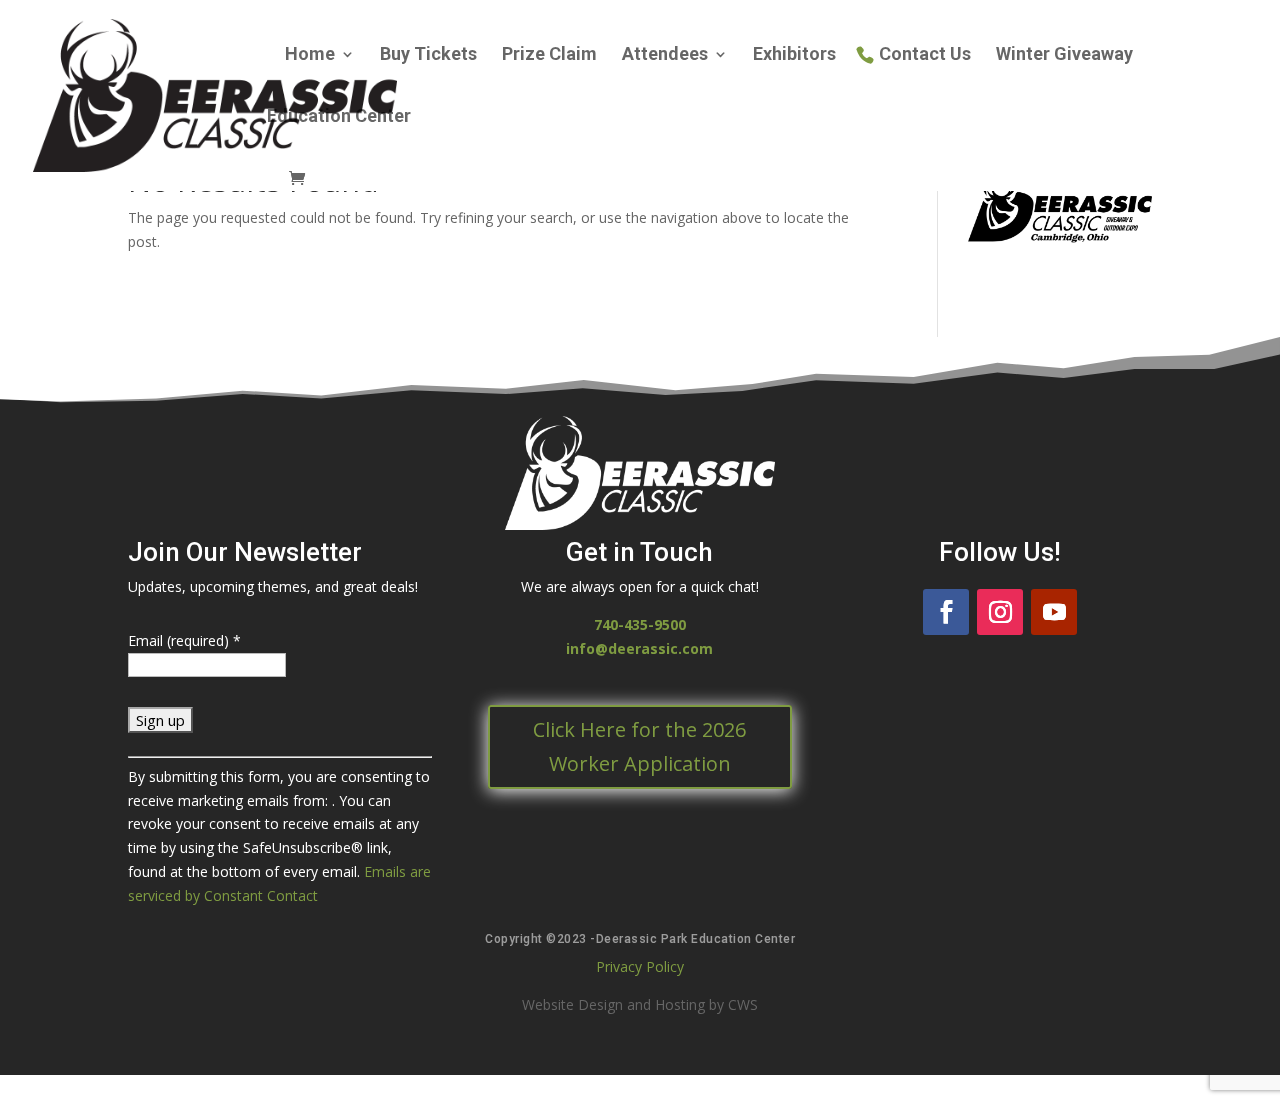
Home (310, 55)
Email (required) (184, 640)
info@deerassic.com (639, 648)
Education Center (339, 117)
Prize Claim (549, 55)
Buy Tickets (428, 55)
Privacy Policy (640, 966)
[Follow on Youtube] (1054, 612)
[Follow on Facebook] (946, 612)
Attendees (665, 55)
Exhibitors (794, 55)
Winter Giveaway (1064, 55)
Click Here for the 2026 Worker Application (639, 746)
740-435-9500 (640, 624)
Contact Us (925, 55)
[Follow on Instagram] (1000, 612)
